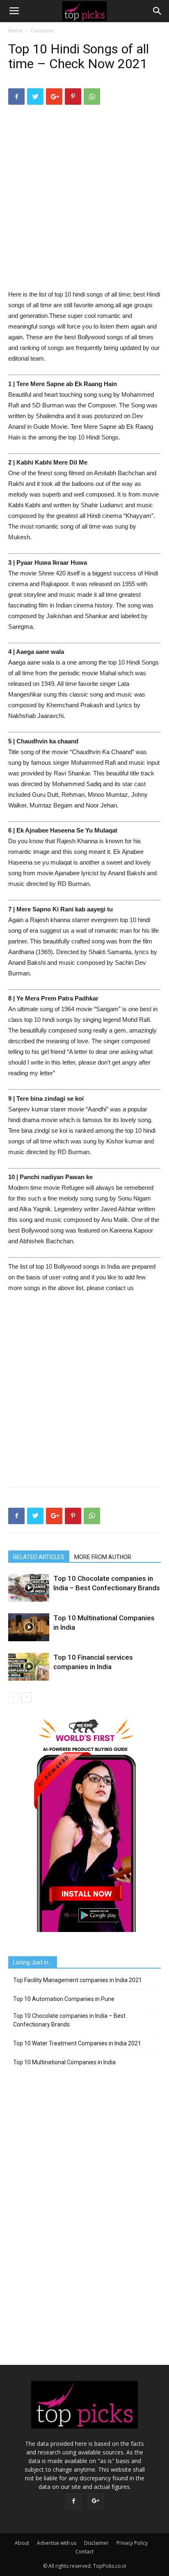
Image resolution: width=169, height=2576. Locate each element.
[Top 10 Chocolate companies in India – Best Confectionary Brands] (29, 1588)
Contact (84, 2552)
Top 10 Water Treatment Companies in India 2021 (77, 2043)
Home (15, 31)
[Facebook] (73, 2501)
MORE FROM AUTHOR (103, 1557)
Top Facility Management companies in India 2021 (78, 1980)
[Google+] (96, 2501)
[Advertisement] (84, 200)
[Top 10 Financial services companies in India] (29, 1667)
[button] (158, 11)
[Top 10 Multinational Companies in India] (29, 1627)
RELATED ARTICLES (39, 1557)
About (22, 2543)
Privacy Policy (132, 2543)
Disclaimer (96, 2543)
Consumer (42, 31)
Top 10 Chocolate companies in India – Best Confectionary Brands (69, 2020)
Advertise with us (57, 2543)
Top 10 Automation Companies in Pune (64, 1999)
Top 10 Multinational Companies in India (64, 2062)
